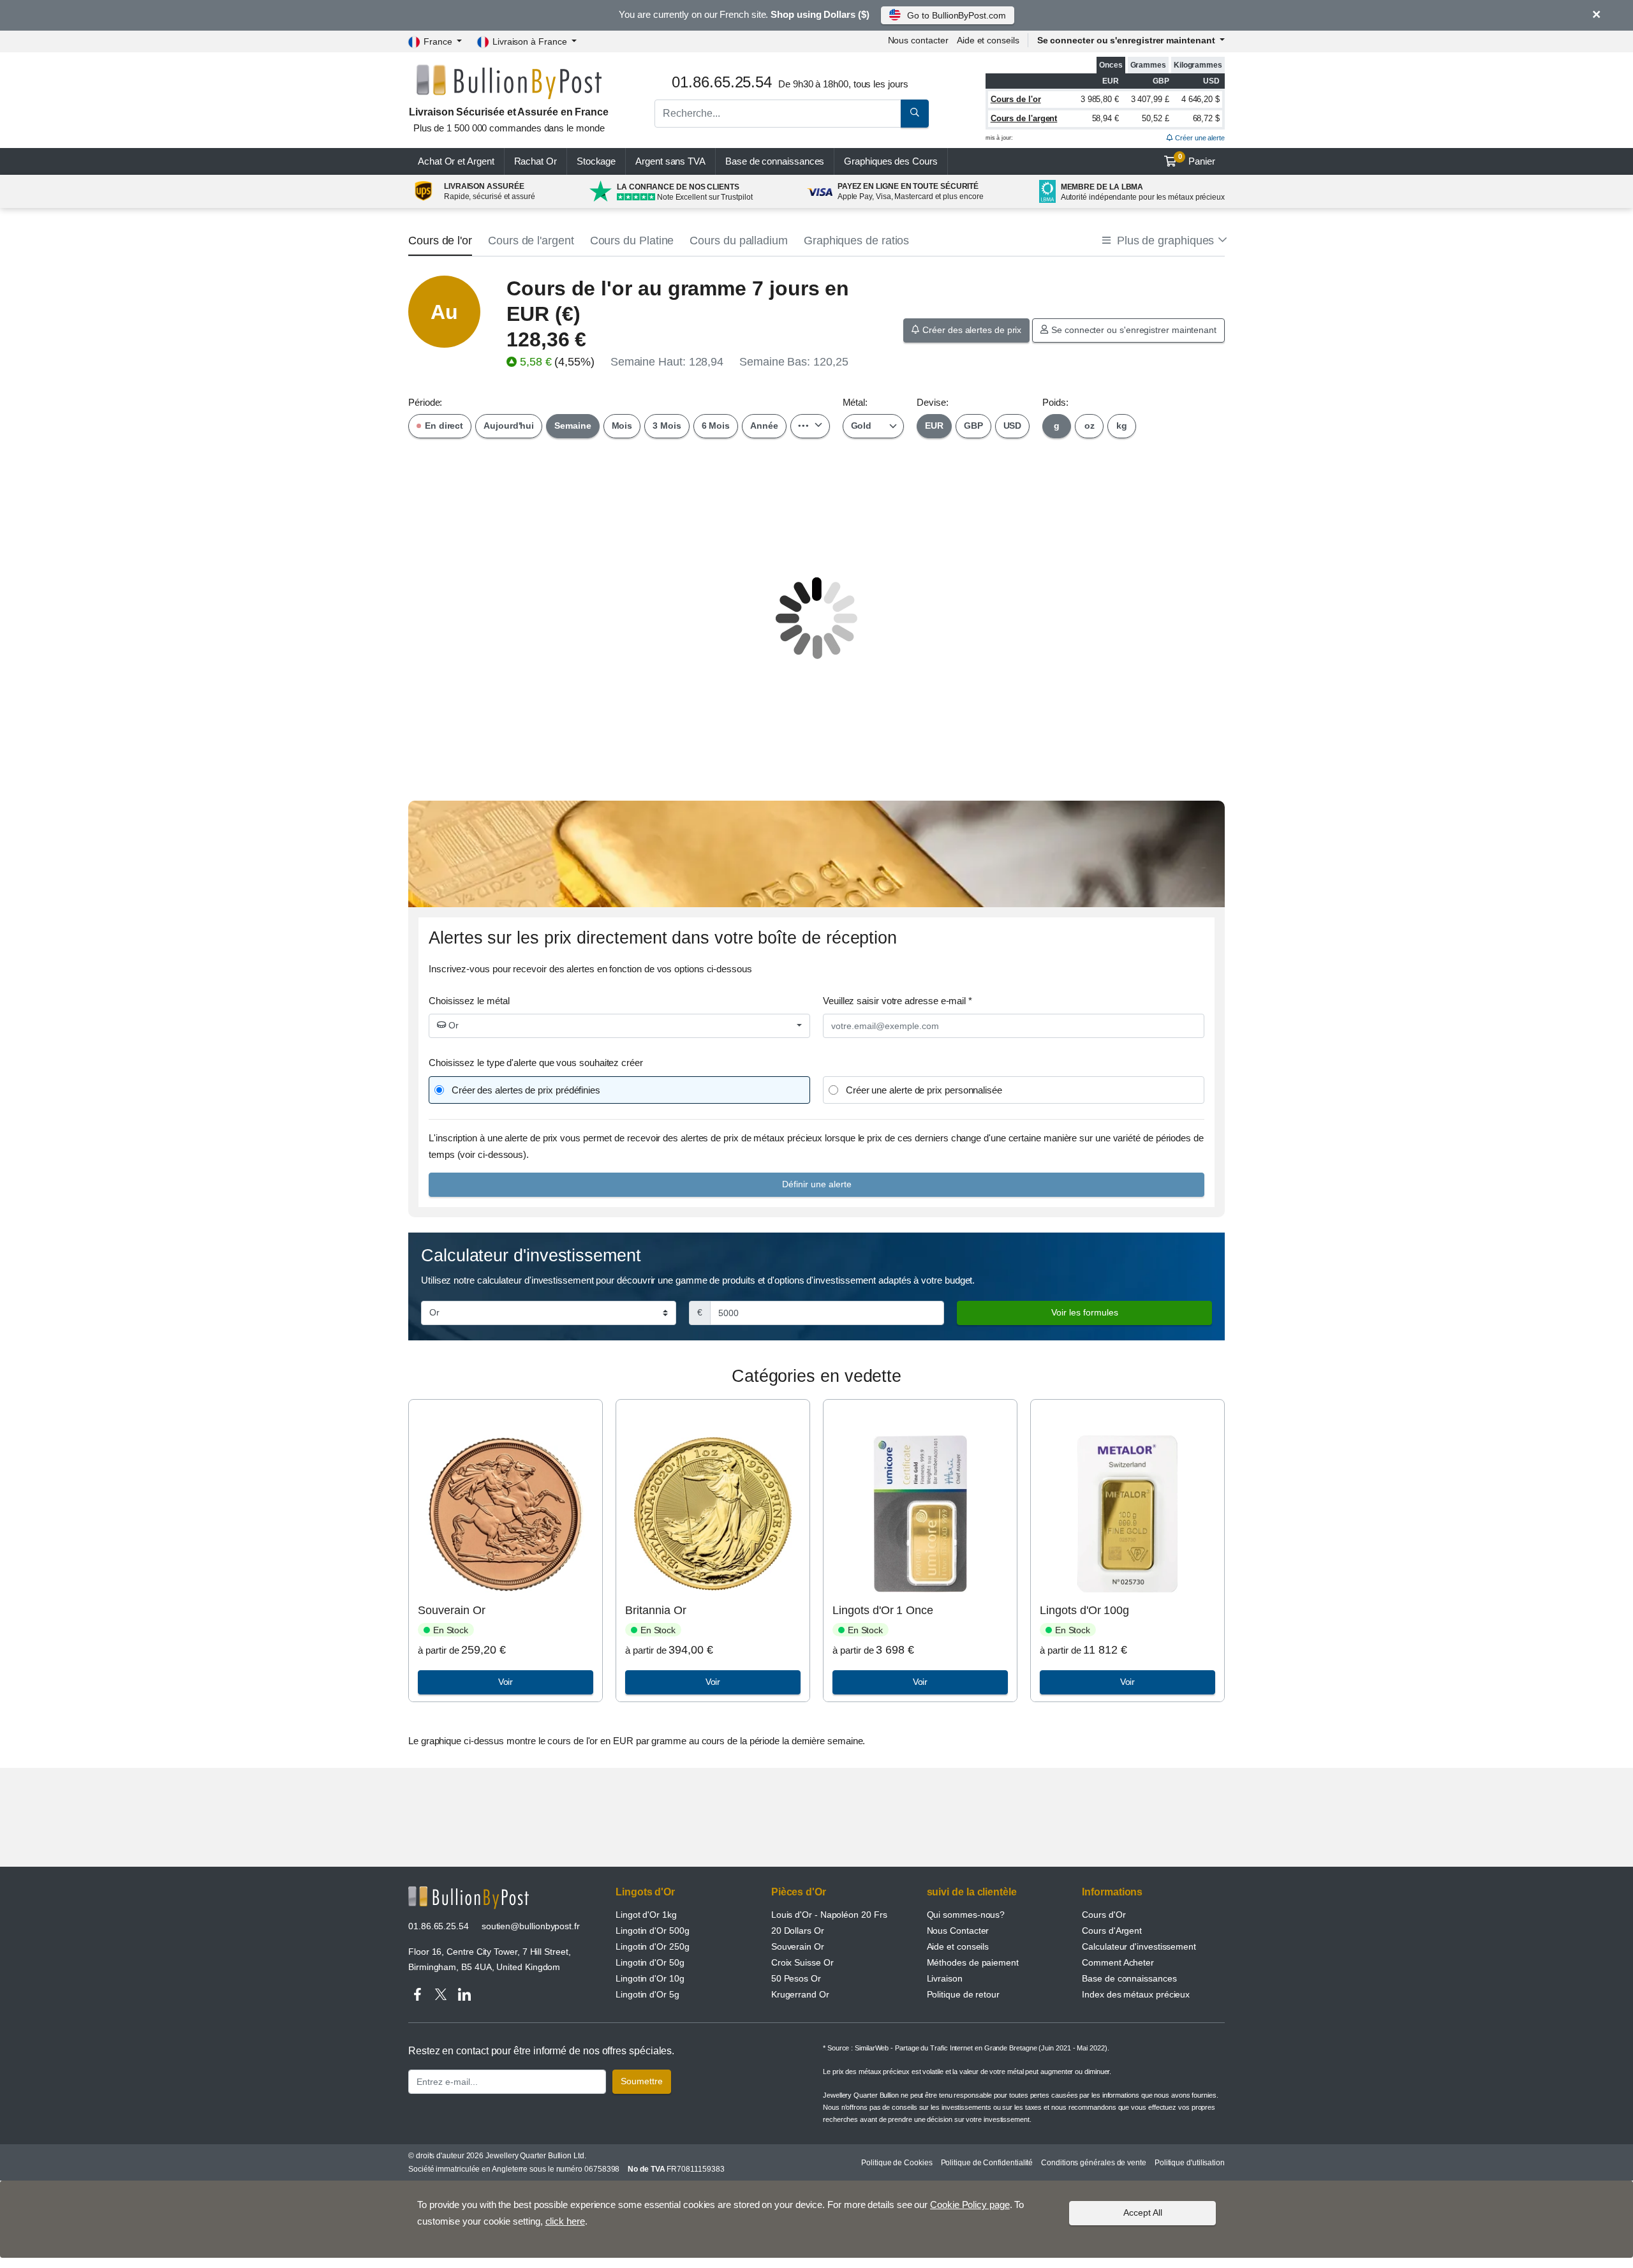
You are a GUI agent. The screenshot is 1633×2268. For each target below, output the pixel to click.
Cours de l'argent (1024, 118)
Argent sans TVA (670, 161)
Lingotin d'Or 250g (653, 1946)
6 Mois (716, 426)
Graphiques (890, 161)
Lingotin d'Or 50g (650, 1962)
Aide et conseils (988, 40)
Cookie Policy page (970, 2205)
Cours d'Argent (1112, 1931)
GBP (973, 426)
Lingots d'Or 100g (1084, 1610)
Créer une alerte (1199, 138)
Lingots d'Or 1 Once (883, 1610)
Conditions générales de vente (1094, 2163)
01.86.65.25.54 (439, 1926)
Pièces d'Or (799, 1892)
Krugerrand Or (800, 1994)
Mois (622, 426)
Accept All (1143, 2212)
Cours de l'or (1016, 99)
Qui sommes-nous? (966, 1915)
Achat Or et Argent (456, 161)
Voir (506, 1682)
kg (1122, 426)
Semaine (573, 426)
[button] (1164, 241)
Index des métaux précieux (1136, 1994)
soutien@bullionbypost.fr (531, 1926)
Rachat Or (536, 161)
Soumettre (642, 2081)
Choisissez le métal (469, 1001)
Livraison (945, 1978)
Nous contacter (918, 40)
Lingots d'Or (645, 1892)
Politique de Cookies (897, 2163)
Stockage (596, 161)
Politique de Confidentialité (987, 2163)
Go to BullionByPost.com (956, 15)
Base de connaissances (775, 161)
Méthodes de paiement (973, 1962)
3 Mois (667, 426)
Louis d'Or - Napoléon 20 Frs (829, 1915)
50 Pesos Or (796, 1978)
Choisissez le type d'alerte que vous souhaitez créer (536, 1063)
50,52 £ (1155, 118)
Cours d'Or (1104, 1915)
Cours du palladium (739, 241)
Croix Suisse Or (802, 1962)
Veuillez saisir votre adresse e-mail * (898, 1001)
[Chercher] (915, 114)
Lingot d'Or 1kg (646, 1915)
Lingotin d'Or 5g (647, 1994)
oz (1090, 426)
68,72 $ (1206, 118)
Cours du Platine (632, 241)
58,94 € (1105, 118)
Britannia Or (655, 1610)
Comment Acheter (1118, 1962)
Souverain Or (451, 1610)
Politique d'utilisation (1190, 2163)
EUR (934, 426)
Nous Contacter (958, 1931)
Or (452, 1025)
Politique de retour (963, 1994)
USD (1013, 426)
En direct (443, 426)
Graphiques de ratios (856, 241)
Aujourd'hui (509, 426)
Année (764, 426)
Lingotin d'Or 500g (653, 1931)
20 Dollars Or (798, 1931)
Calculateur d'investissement (1139, 1946)
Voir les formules (1085, 1312)
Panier (1197, 159)
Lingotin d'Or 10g (650, 1978)
